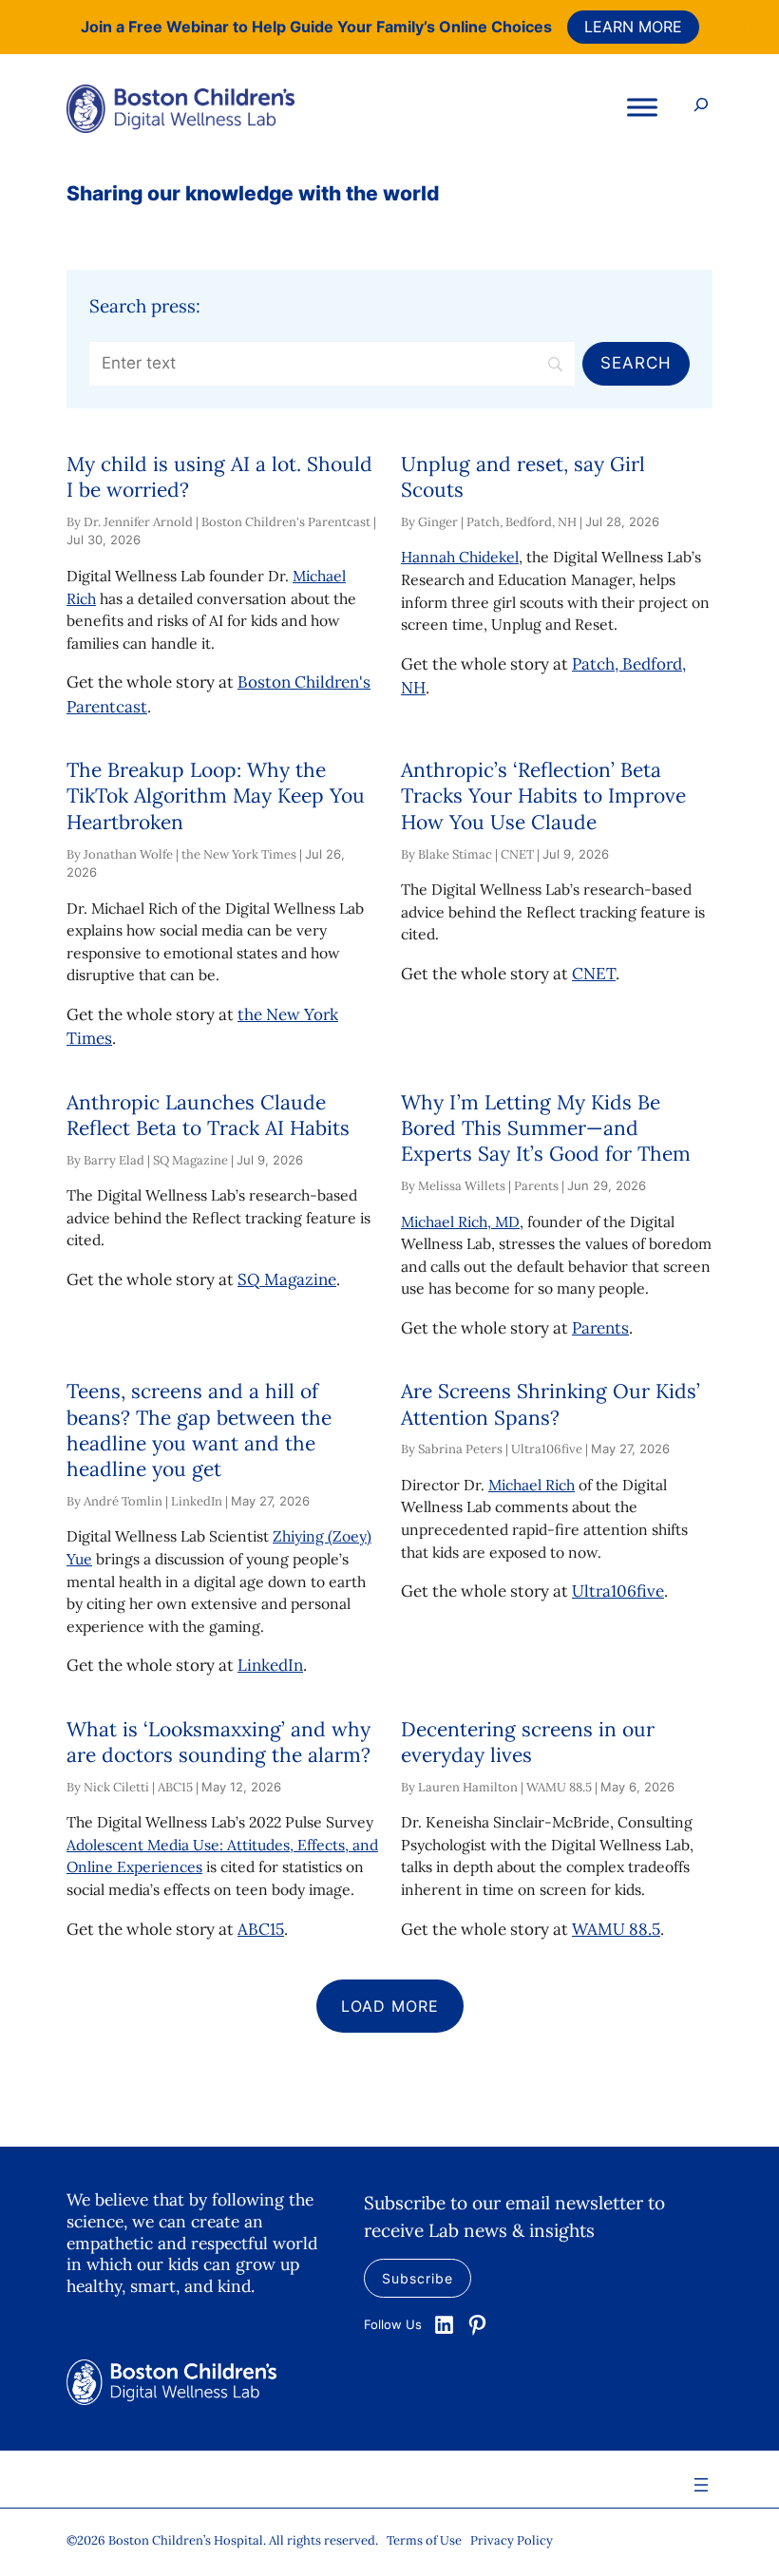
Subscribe (418, 2278)
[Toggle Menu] (642, 107)
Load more (390, 2006)
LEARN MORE (633, 27)
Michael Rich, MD (460, 1222)
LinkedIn (270, 1665)
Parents (600, 1328)
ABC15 (261, 1929)
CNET (594, 974)
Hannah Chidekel (460, 557)
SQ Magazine (287, 1279)
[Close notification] (749, 27)
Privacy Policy (512, 2540)
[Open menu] (701, 2485)
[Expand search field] (701, 107)
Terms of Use (424, 2540)
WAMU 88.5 (616, 1929)
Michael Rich (532, 1485)
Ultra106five (618, 1591)
